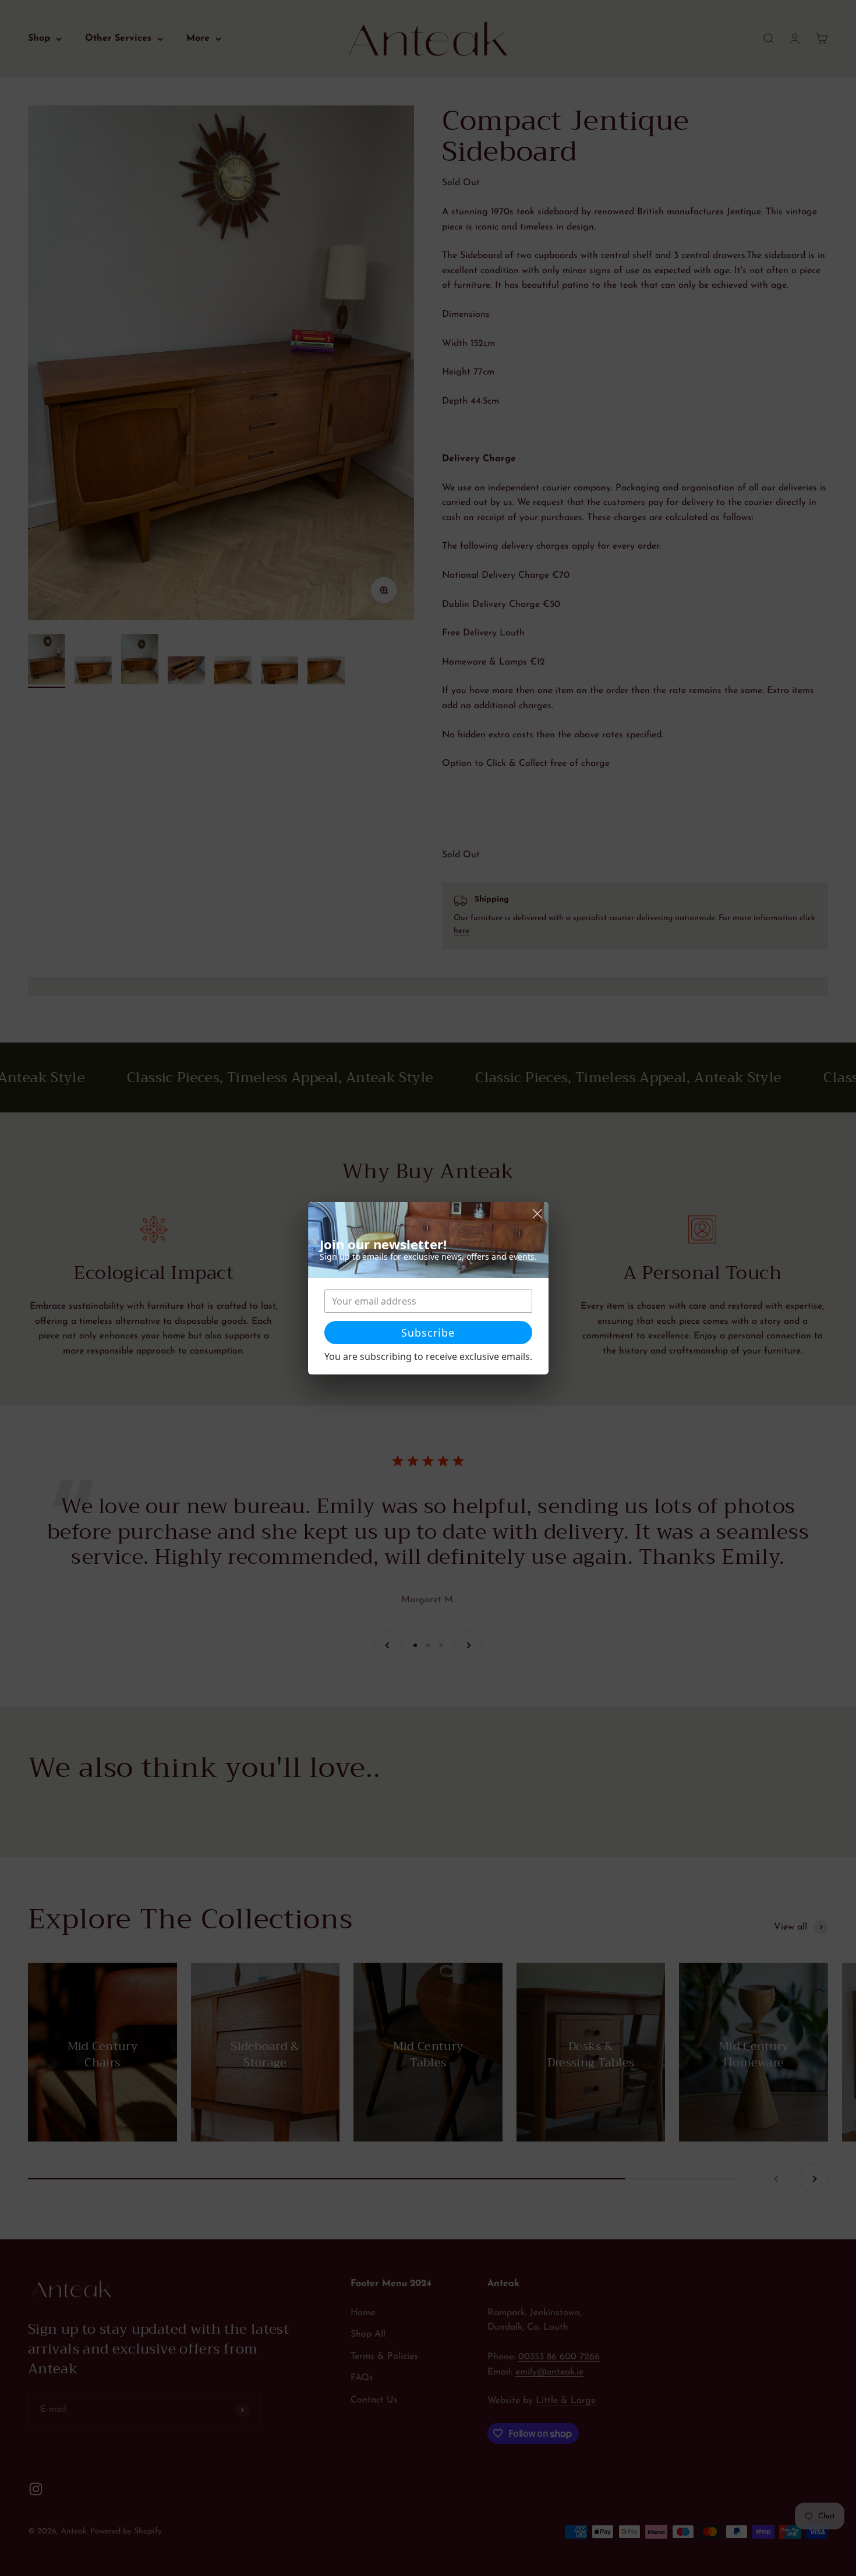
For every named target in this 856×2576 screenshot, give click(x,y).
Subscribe (428, 1333)
